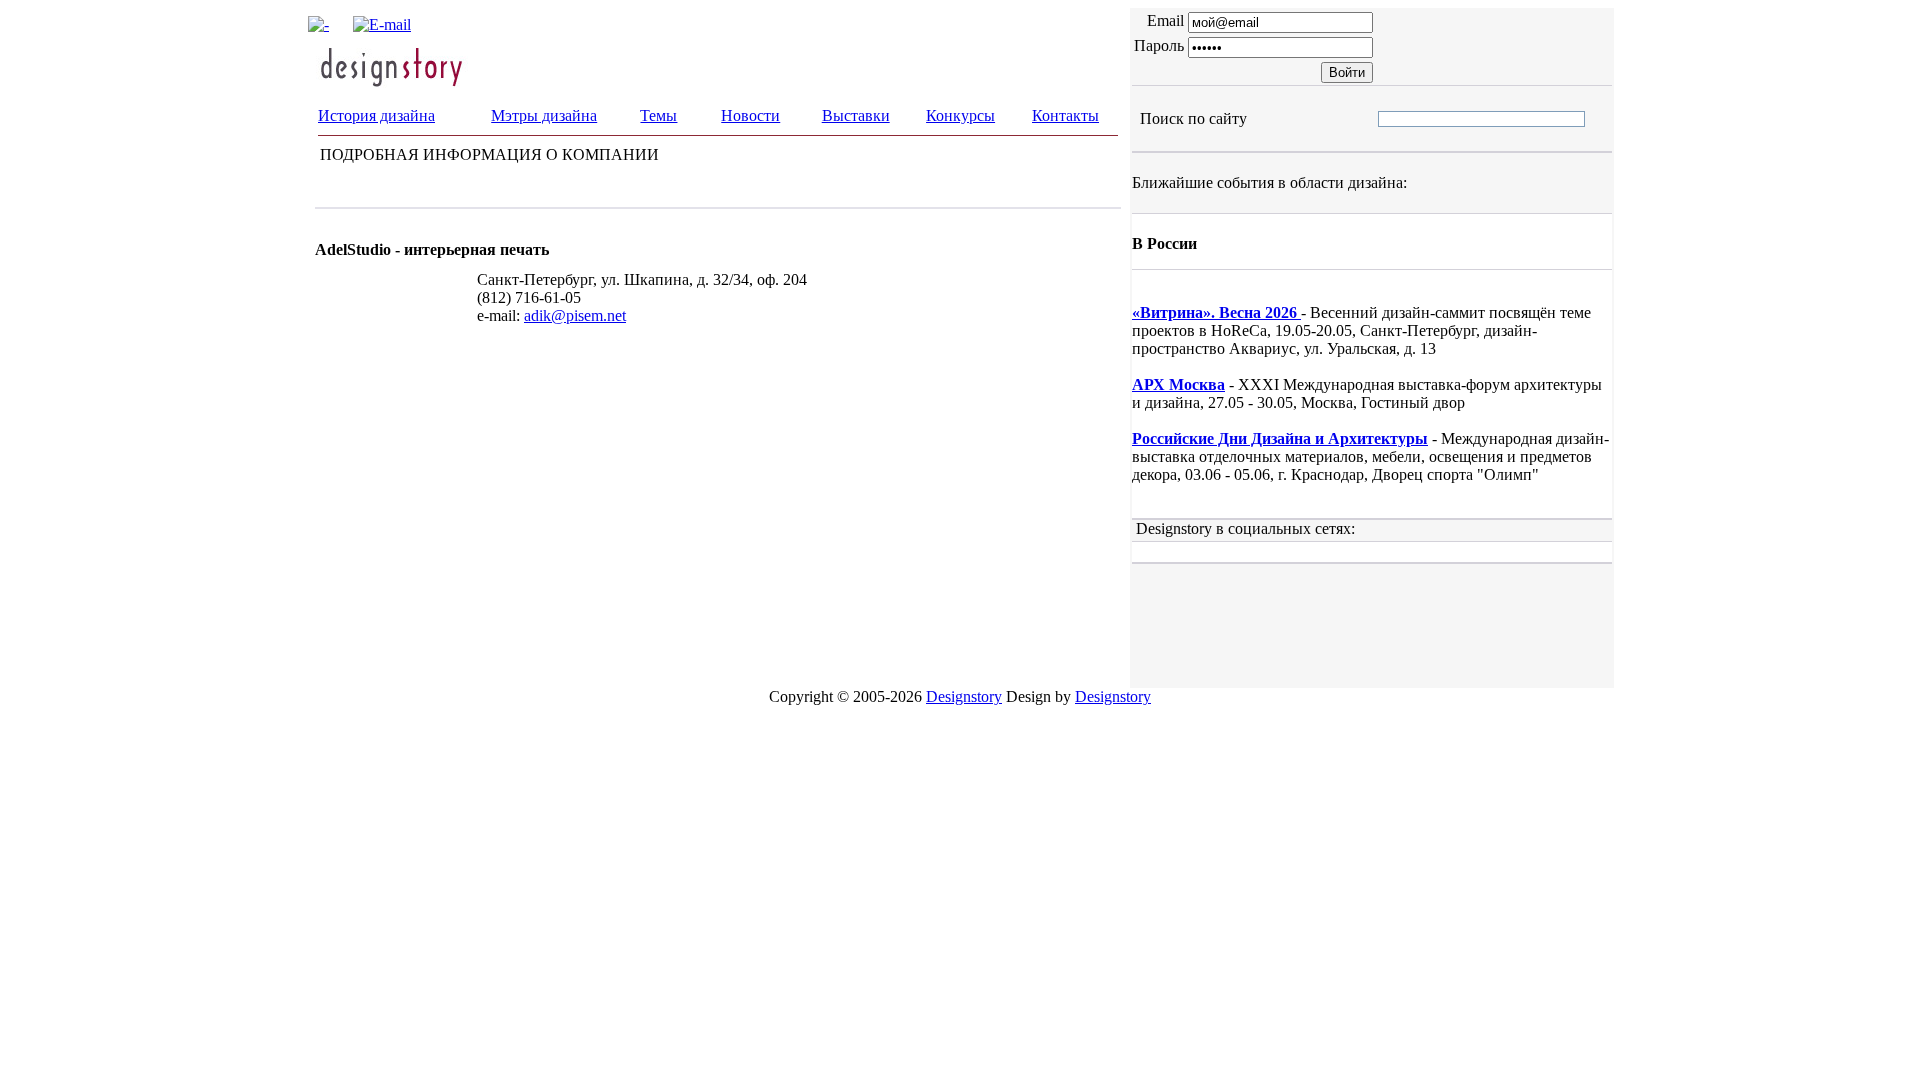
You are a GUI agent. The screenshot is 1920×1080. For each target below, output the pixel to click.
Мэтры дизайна (544, 115)
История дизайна (376, 115)
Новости (750, 115)
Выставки (856, 115)
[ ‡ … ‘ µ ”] (1395, 118)
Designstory (964, 696)
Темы (658, 115)
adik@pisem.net (575, 315)
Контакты (1065, 115)
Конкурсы (960, 115)
